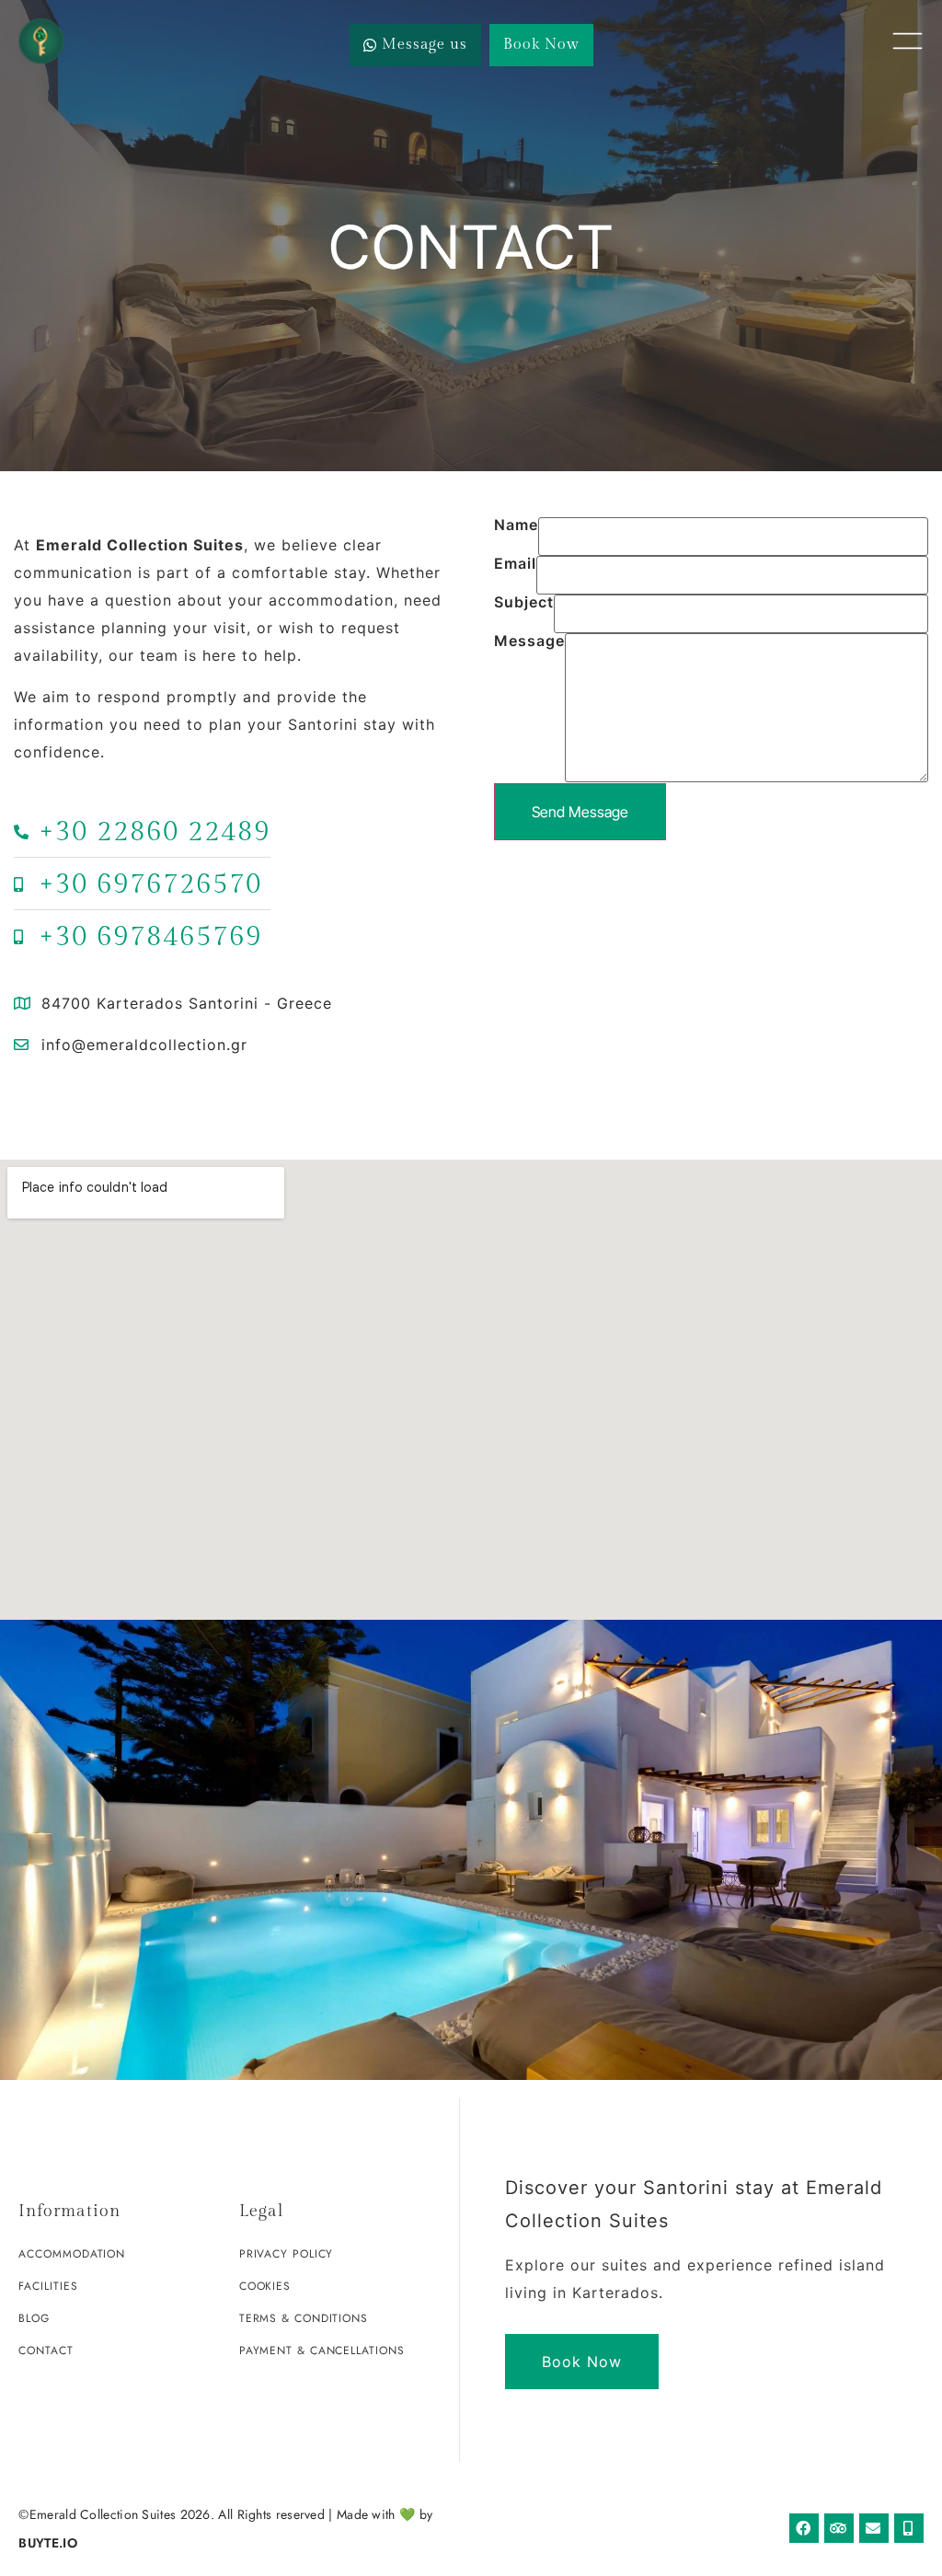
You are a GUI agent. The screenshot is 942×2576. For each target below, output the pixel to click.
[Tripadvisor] (839, 2528)
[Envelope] (874, 2528)
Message (529, 641)
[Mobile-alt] (909, 2528)
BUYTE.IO (47, 2543)
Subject (524, 603)
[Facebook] (804, 2528)
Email (515, 564)
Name (516, 526)
